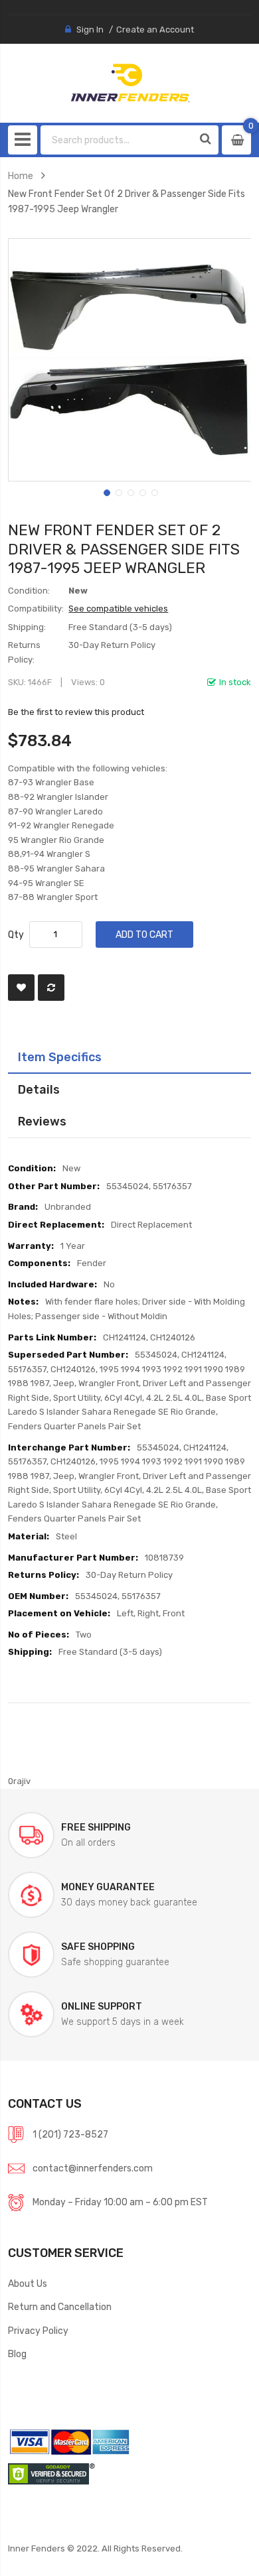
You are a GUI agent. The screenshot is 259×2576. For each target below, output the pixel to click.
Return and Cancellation (60, 2307)
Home (21, 176)
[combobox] (117, 140)
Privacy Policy (38, 2331)
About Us (28, 2284)
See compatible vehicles (118, 609)
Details (39, 1089)
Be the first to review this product (76, 712)
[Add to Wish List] (21, 988)
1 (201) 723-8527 (70, 2134)
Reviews (42, 1121)
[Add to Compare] (51, 988)
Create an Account (155, 30)
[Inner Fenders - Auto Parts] (130, 83)
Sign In (90, 30)
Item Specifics (60, 1057)
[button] (106, 491)
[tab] (130, 1057)
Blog (17, 2354)
